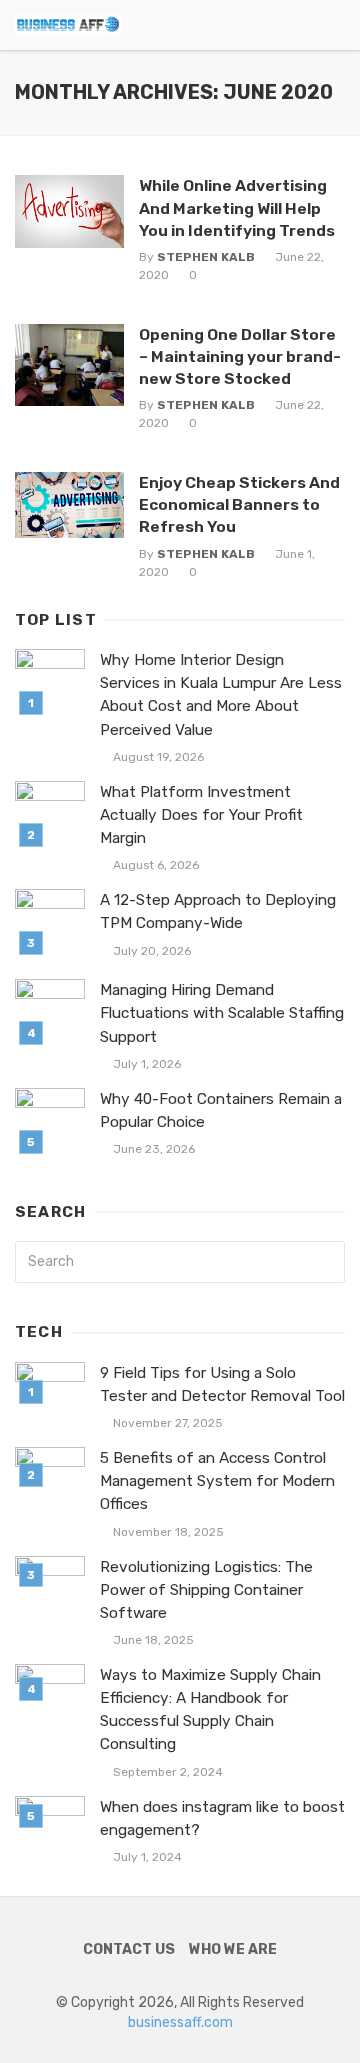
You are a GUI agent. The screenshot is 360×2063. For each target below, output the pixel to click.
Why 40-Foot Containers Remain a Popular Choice (221, 1110)
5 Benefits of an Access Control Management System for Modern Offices (217, 1481)
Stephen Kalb (206, 257)
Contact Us (129, 1949)
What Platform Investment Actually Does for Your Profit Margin (201, 815)
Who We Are (233, 1949)
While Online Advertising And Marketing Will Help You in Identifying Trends (237, 207)
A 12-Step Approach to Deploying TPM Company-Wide (218, 911)
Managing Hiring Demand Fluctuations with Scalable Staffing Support (222, 1013)
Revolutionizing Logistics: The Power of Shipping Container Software (206, 1590)
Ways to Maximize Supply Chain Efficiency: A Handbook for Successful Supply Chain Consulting (210, 1709)
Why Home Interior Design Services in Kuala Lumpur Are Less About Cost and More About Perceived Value (221, 694)
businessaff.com (180, 2022)
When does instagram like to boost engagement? (222, 1818)
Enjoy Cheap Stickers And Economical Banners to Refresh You (239, 504)
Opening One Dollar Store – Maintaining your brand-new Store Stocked (240, 356)
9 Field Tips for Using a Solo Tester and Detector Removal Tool (222, 1384)
